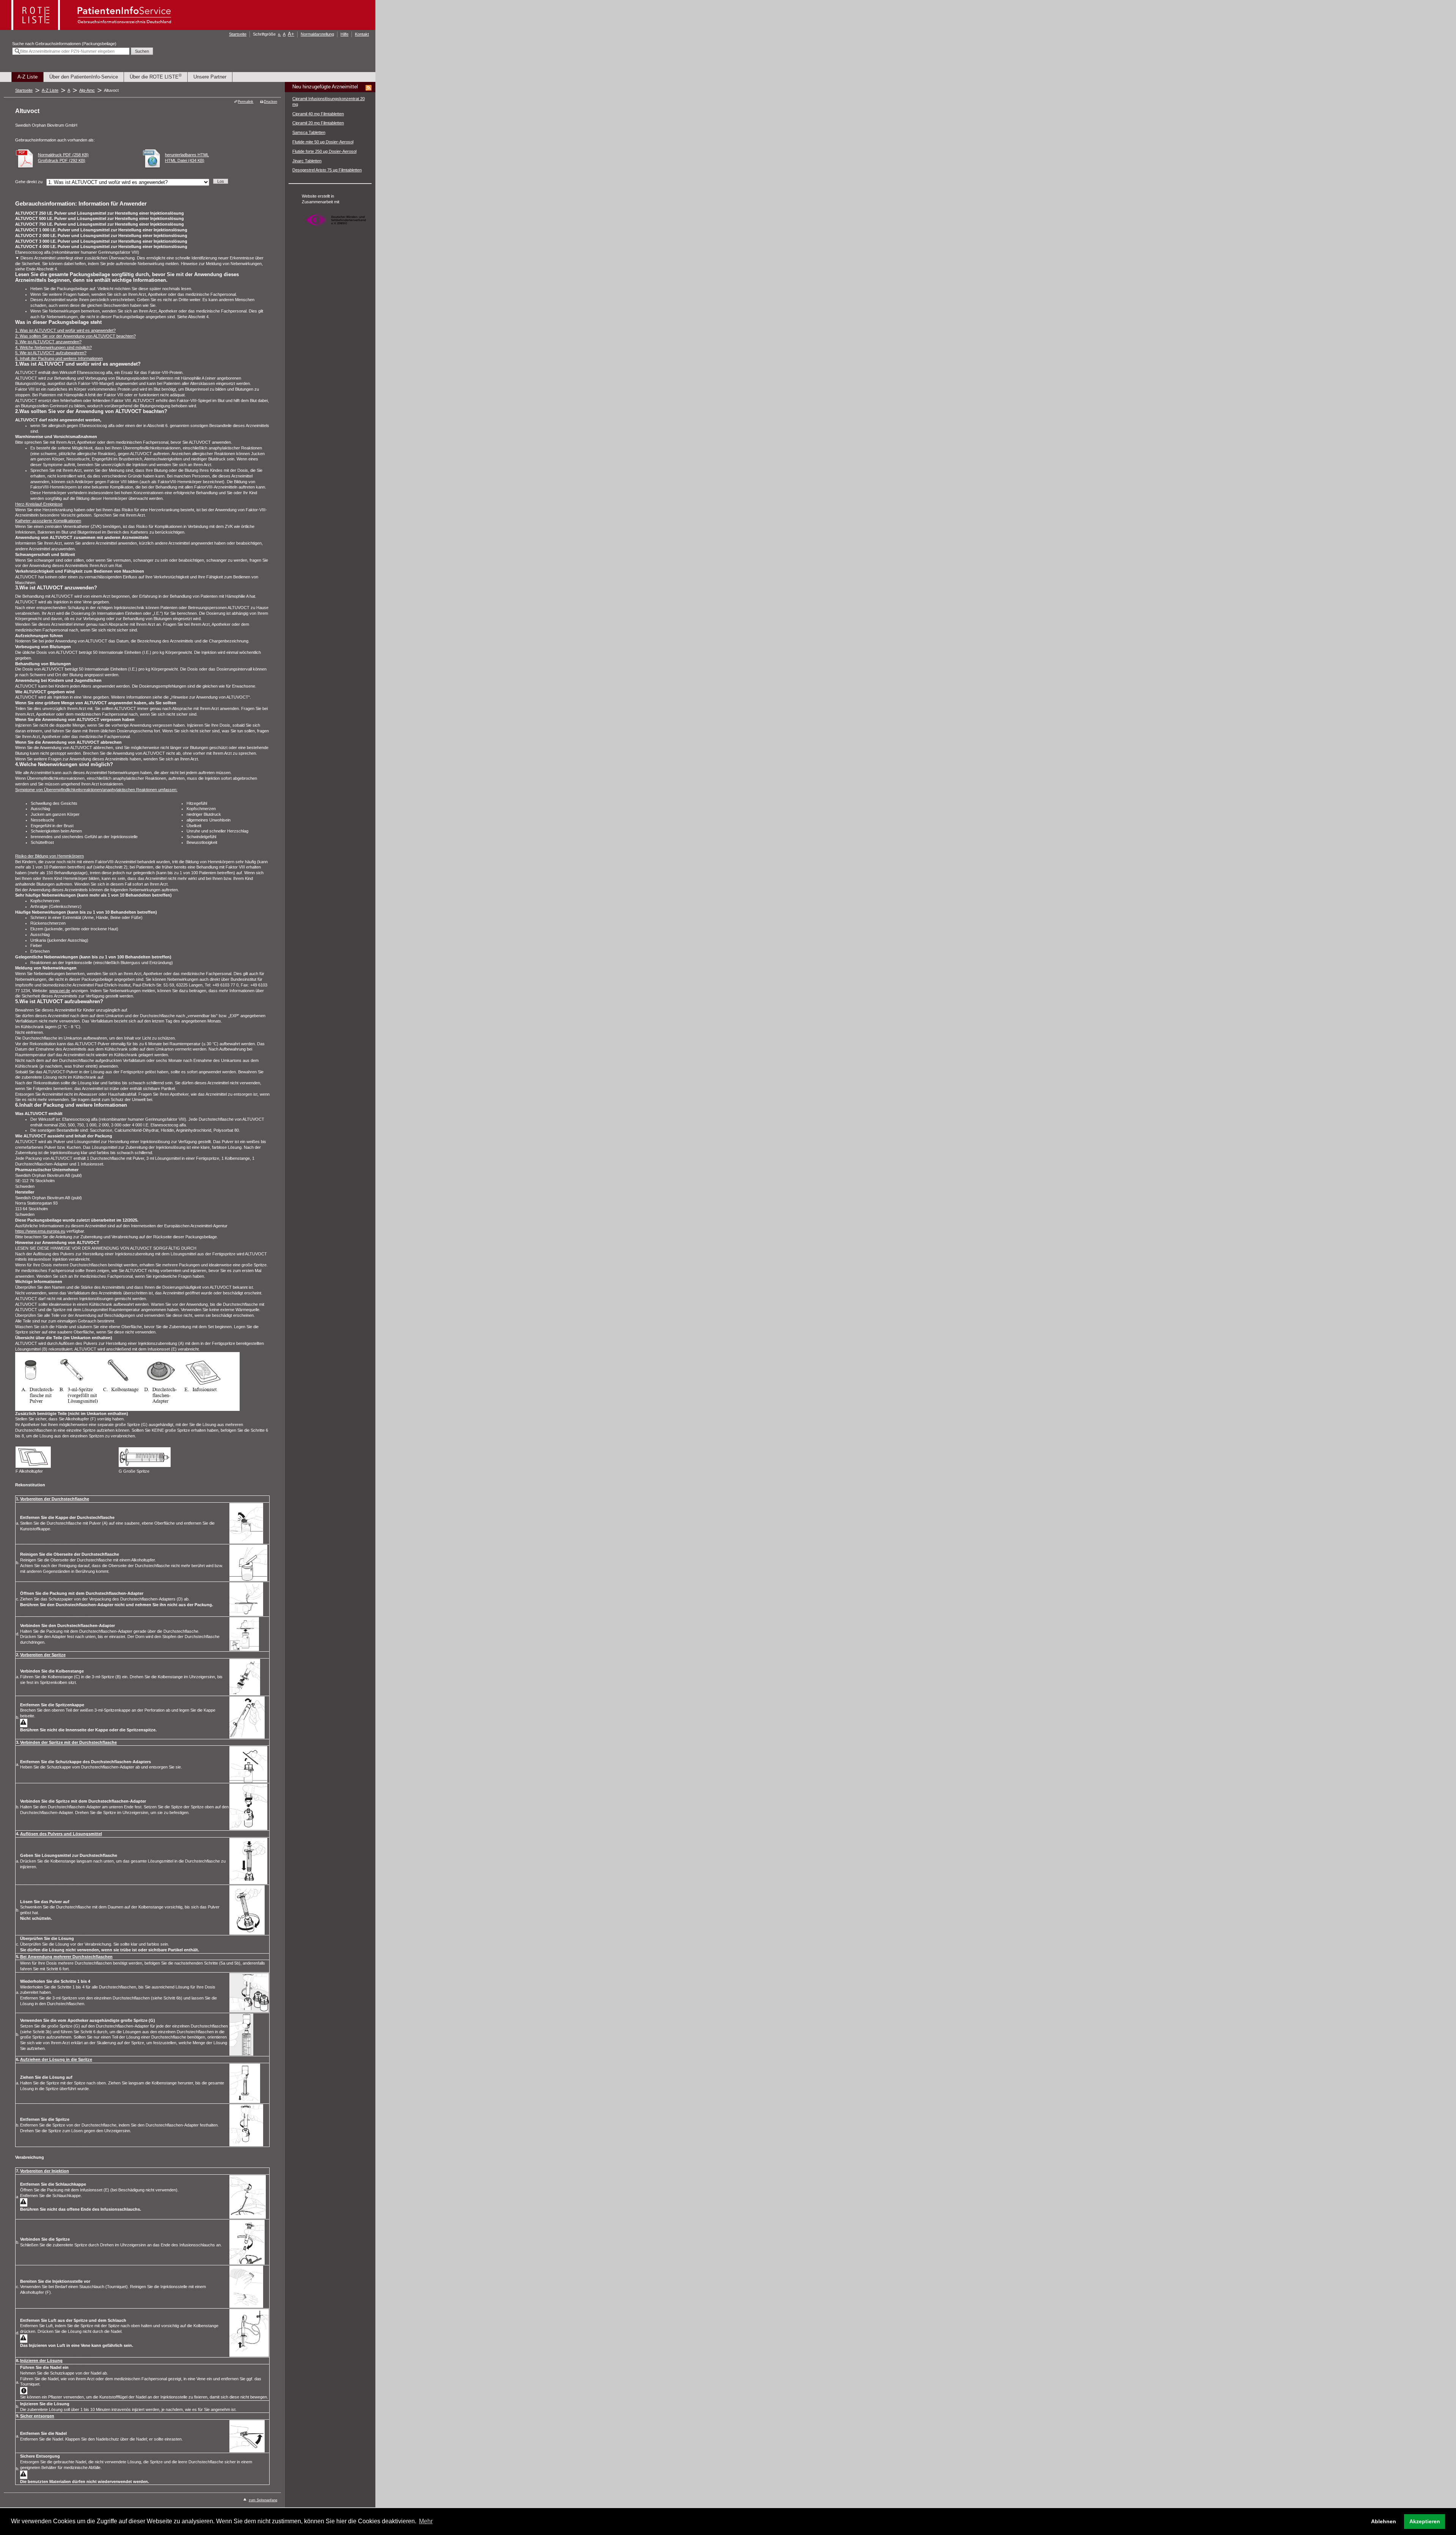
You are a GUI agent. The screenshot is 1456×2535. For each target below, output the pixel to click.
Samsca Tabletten (309, 132)
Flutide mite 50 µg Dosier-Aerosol (323, 142)
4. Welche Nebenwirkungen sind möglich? (53, 347)
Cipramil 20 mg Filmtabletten (318, 123)
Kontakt (362, 34)
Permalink (246, 102)
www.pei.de (60, 991)
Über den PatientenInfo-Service (84, 77)
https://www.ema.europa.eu (40, 1231)
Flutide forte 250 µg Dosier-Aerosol (324, 151)
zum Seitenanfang (263, 2500)
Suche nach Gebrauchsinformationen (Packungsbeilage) (64, 44)
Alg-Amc (87, 90)
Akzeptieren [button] (1425, 2521)
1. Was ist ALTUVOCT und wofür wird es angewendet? (65, 330)
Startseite (238, 34)
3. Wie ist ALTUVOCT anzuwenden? (48, 342)
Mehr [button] (426, 2521)
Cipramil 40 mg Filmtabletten (318, 114)
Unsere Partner (210, 77)
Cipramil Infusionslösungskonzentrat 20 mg (329, 101)
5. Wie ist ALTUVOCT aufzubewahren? (51, 353)
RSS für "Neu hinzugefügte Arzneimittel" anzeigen (369, 88)
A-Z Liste (27, 77)
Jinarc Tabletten (307, 161)
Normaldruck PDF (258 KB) (63, 155)
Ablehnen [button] (1384, 2521)
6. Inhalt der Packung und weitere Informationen (59, 358)
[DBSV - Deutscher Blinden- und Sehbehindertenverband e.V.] (336, 230)
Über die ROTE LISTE (156, 76)
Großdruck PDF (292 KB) (62, 160)
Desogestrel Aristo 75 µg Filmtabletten (327, 170)
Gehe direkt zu (29, 182)
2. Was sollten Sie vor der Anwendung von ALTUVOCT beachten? (75, 336)
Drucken (271, 102)
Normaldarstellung (317, 34)
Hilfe (344, 34)
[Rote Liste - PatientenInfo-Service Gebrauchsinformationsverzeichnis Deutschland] (92, 28)
